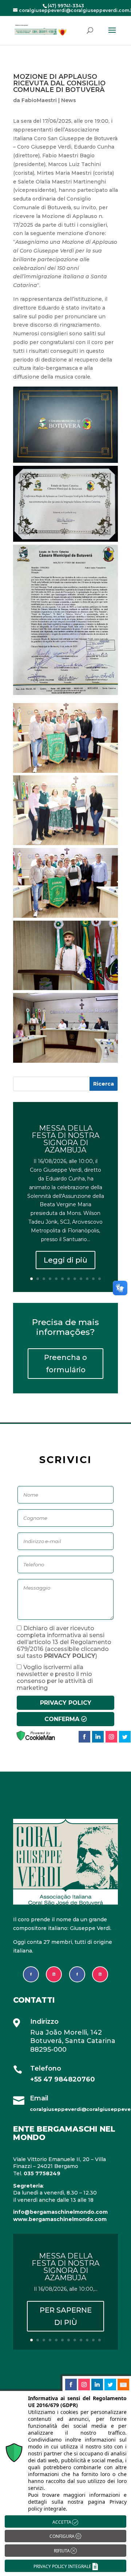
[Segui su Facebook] (31, 1974)
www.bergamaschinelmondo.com (60, 2219)
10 (87, 1279)
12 (100, 1279)
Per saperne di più (66, 2316)
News (69, 100)
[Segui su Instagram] (54, 1974)
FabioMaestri (39, 100)
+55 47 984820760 (63, 2079)
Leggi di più (65, 1260)
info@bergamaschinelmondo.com (60, 2212)
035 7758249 (42, 2173)
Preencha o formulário (65, 1364)
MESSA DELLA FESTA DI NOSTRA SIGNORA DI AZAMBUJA (65, 1139)
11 (93, 1279)
